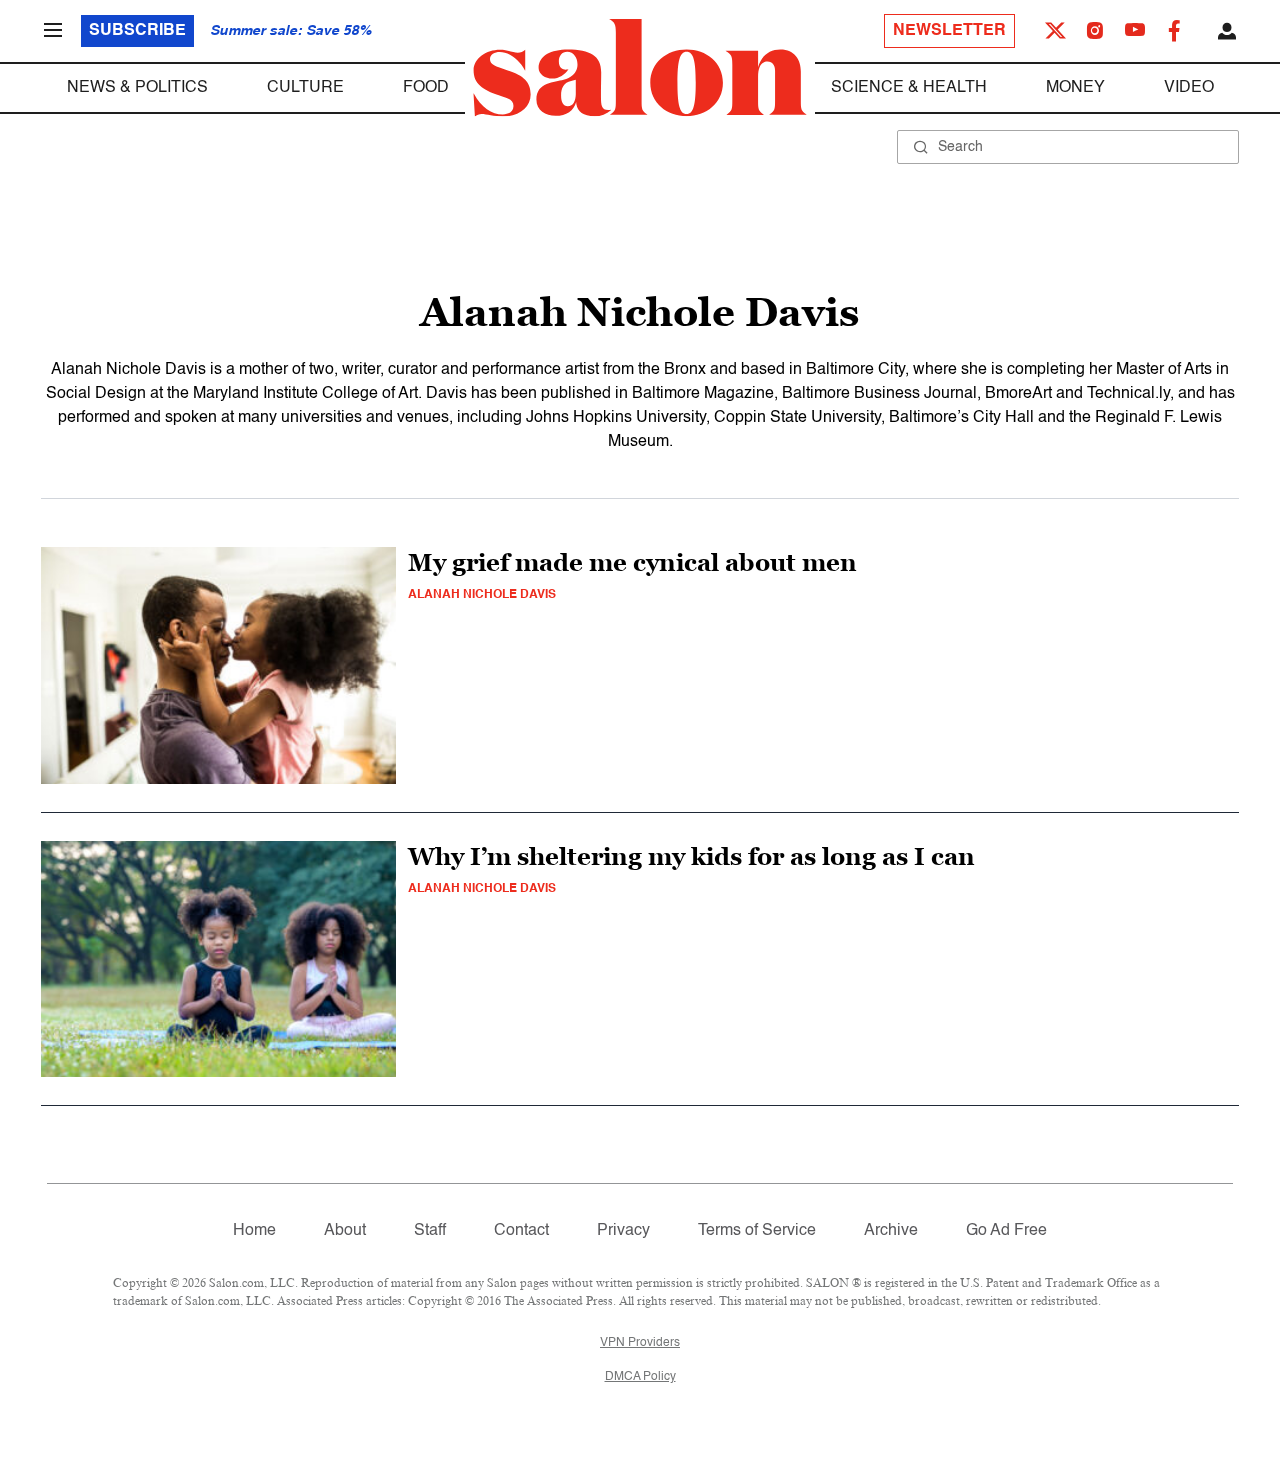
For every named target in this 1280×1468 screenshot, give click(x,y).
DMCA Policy (640, 1377)
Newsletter (949, 31)
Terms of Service (757, 1231)
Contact (521, 1231)
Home (254, 1231)
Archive (891, 1231)
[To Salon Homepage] (640, 68)
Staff (430, 1231)
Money (1075, 88)
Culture (305, 88)
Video (1189, 88)
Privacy (623, 1231)
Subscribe (137, 31)
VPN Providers (640, 1343)
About (345, 1231)
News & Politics (137, 88)
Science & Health (909, 88)
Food (426, 88)
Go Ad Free (1006, 1231)
